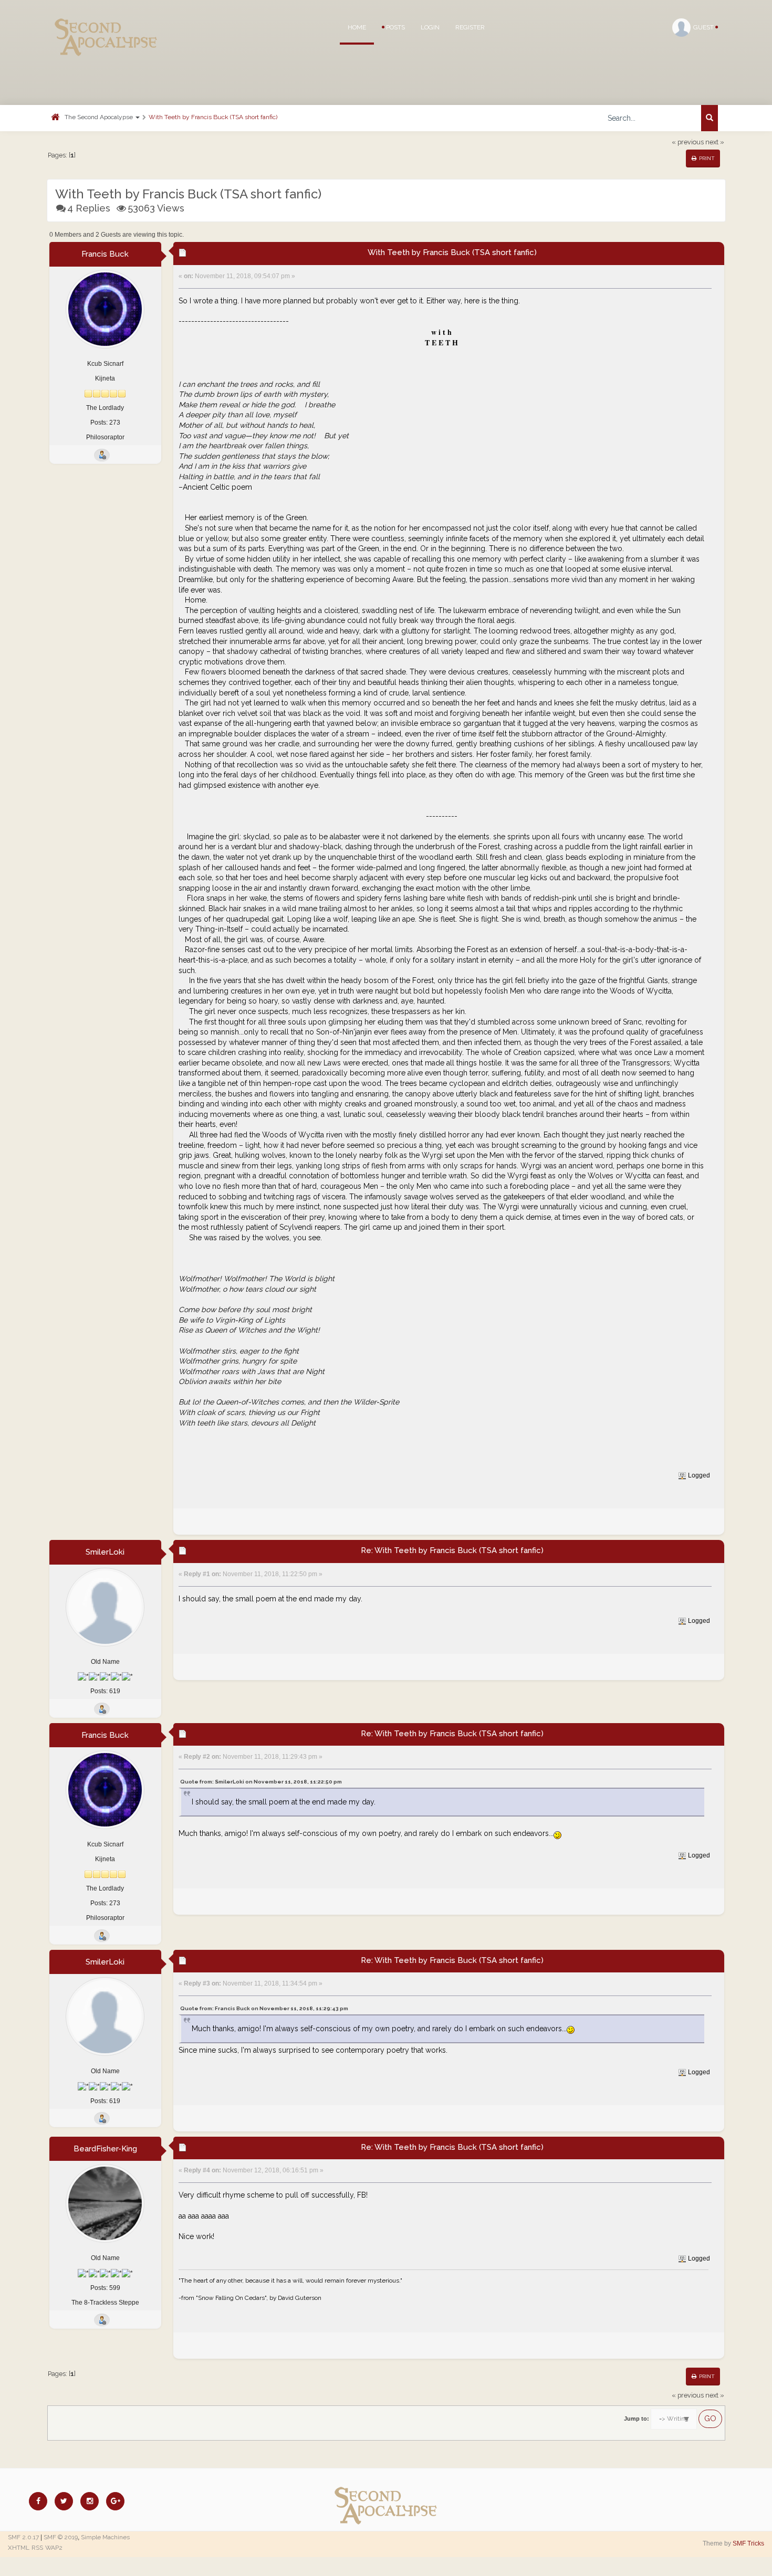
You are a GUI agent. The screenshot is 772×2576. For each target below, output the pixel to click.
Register (470, 27)
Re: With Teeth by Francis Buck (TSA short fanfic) (452, 1550)
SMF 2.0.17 (23, 2537)
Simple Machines (105, 2537)
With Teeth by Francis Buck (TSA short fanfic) (213, 117)
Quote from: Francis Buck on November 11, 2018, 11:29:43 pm (264, 2008)
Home (357, 27)
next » (715, 142)
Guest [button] (704, 27)
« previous (688, 142)
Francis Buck (105, 254)
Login (430, 27)
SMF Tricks (748, 2543)
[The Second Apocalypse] (106, 24)
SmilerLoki (105, 1552)
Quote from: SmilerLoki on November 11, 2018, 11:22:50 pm (261, 1782)
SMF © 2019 (61, 2537)
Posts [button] (395, 27)
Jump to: (637, 2419)
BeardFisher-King (105, 2149)
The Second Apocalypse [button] (100, 117)
